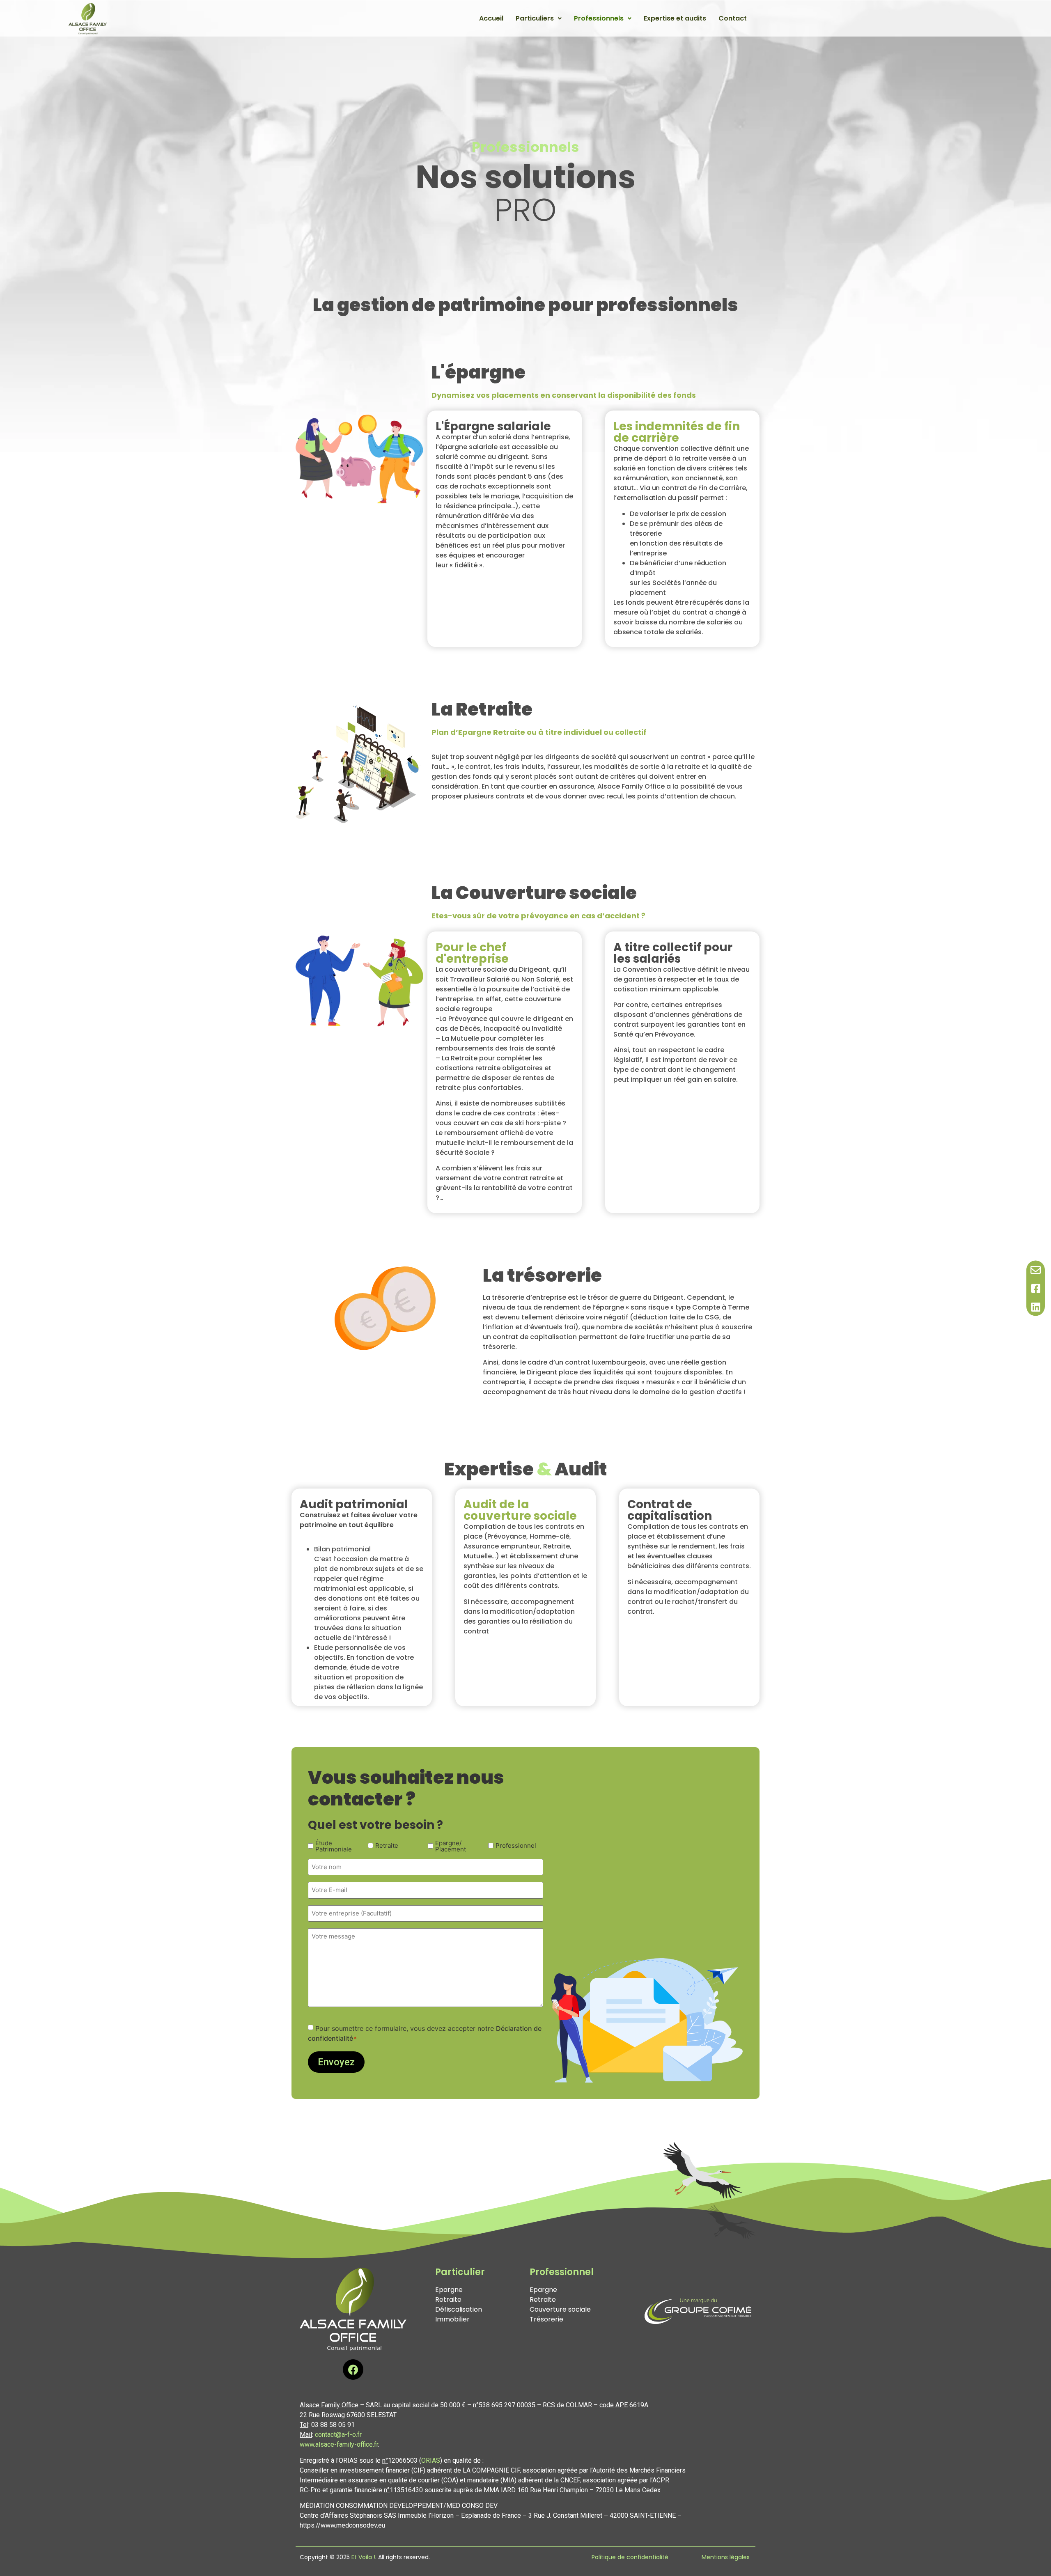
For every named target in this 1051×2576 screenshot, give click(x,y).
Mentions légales (726, 2557)
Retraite (387, 1845)
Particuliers (535, 18)
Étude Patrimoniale (334, 1846)
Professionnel (516, 1845)
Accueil (491, 18)
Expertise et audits (675, 18)
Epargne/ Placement (451, 1846)
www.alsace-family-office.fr (339, 2444)
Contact (733, 18)
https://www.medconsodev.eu (342, 2525)
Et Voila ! (363, 2557)
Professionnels (599, 18)
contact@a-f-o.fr (338, 2435)
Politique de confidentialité (630, 2557)
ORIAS (431, 2460)
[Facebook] (353, 2370)
